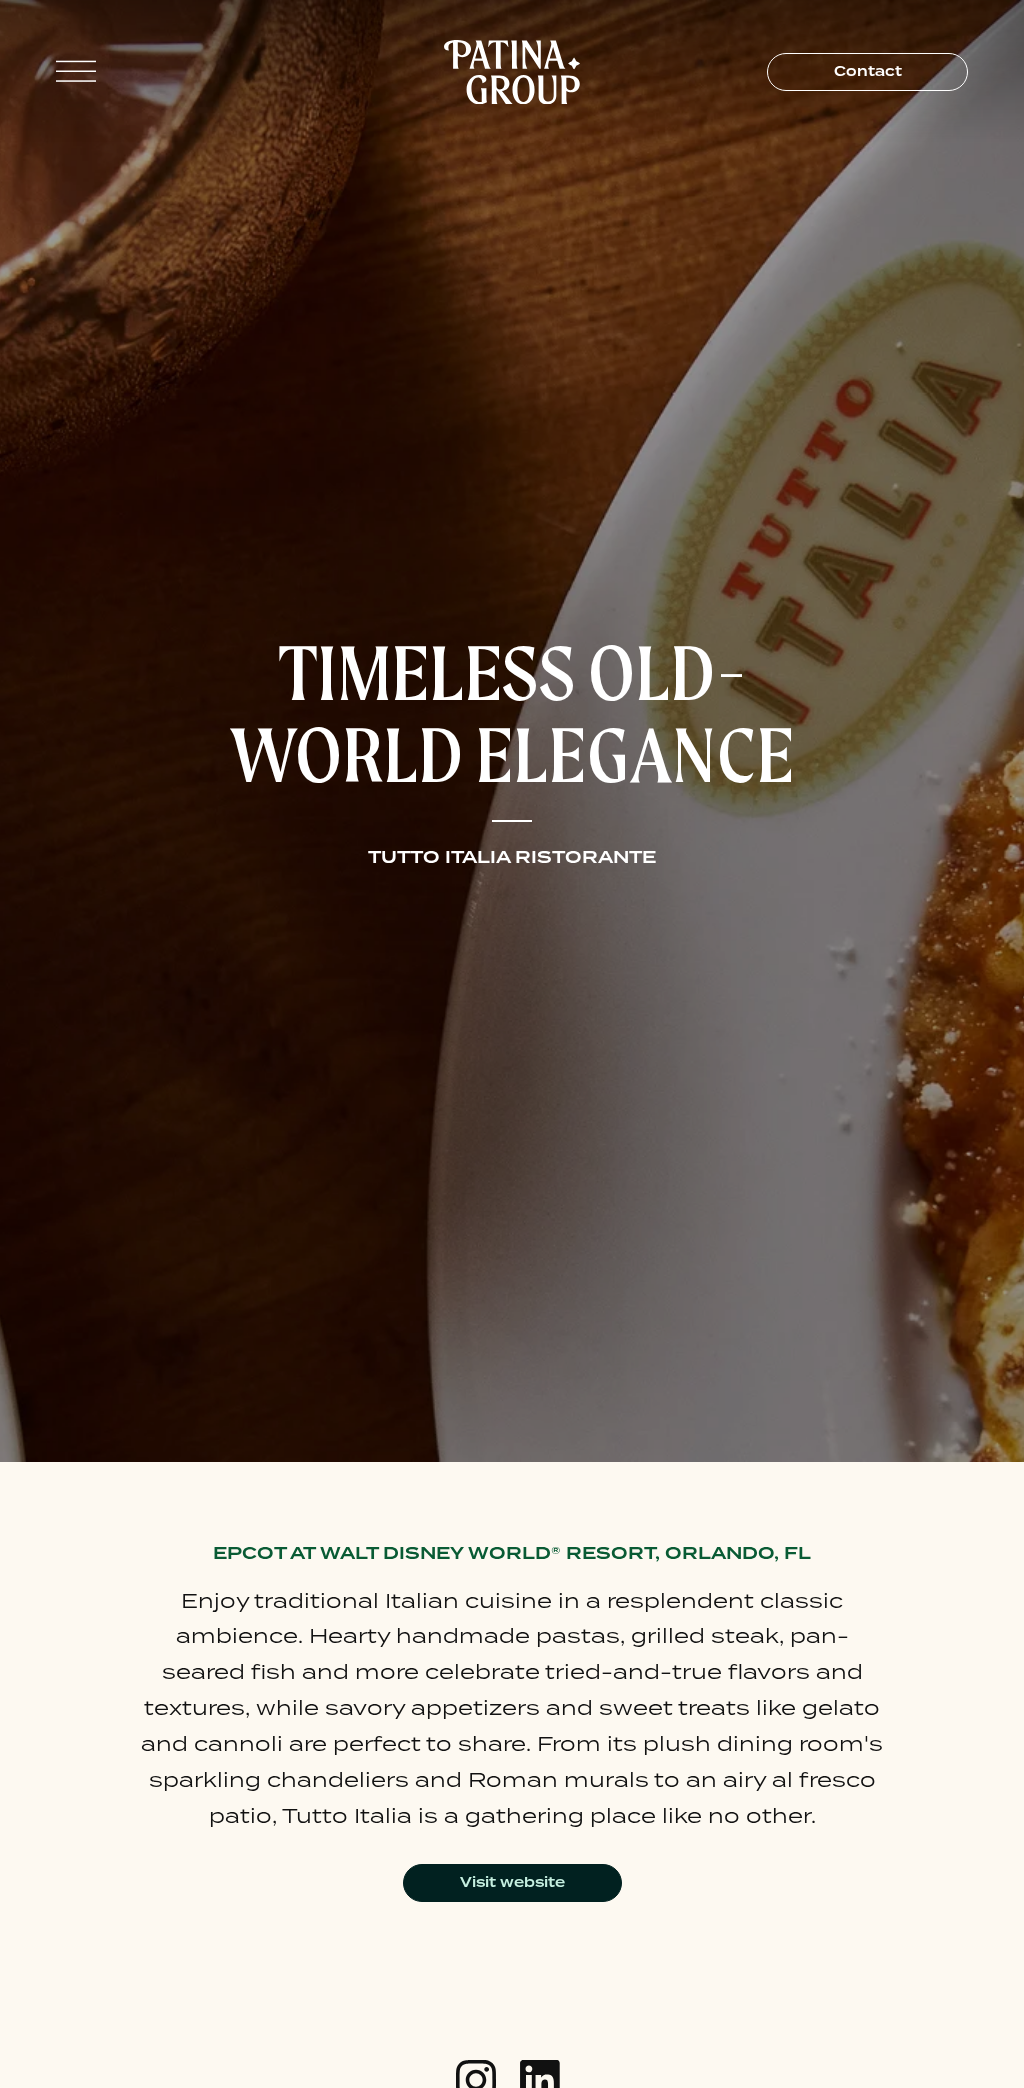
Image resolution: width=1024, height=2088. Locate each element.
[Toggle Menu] (76, 71)
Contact (868, 71)
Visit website (512, 1882)
